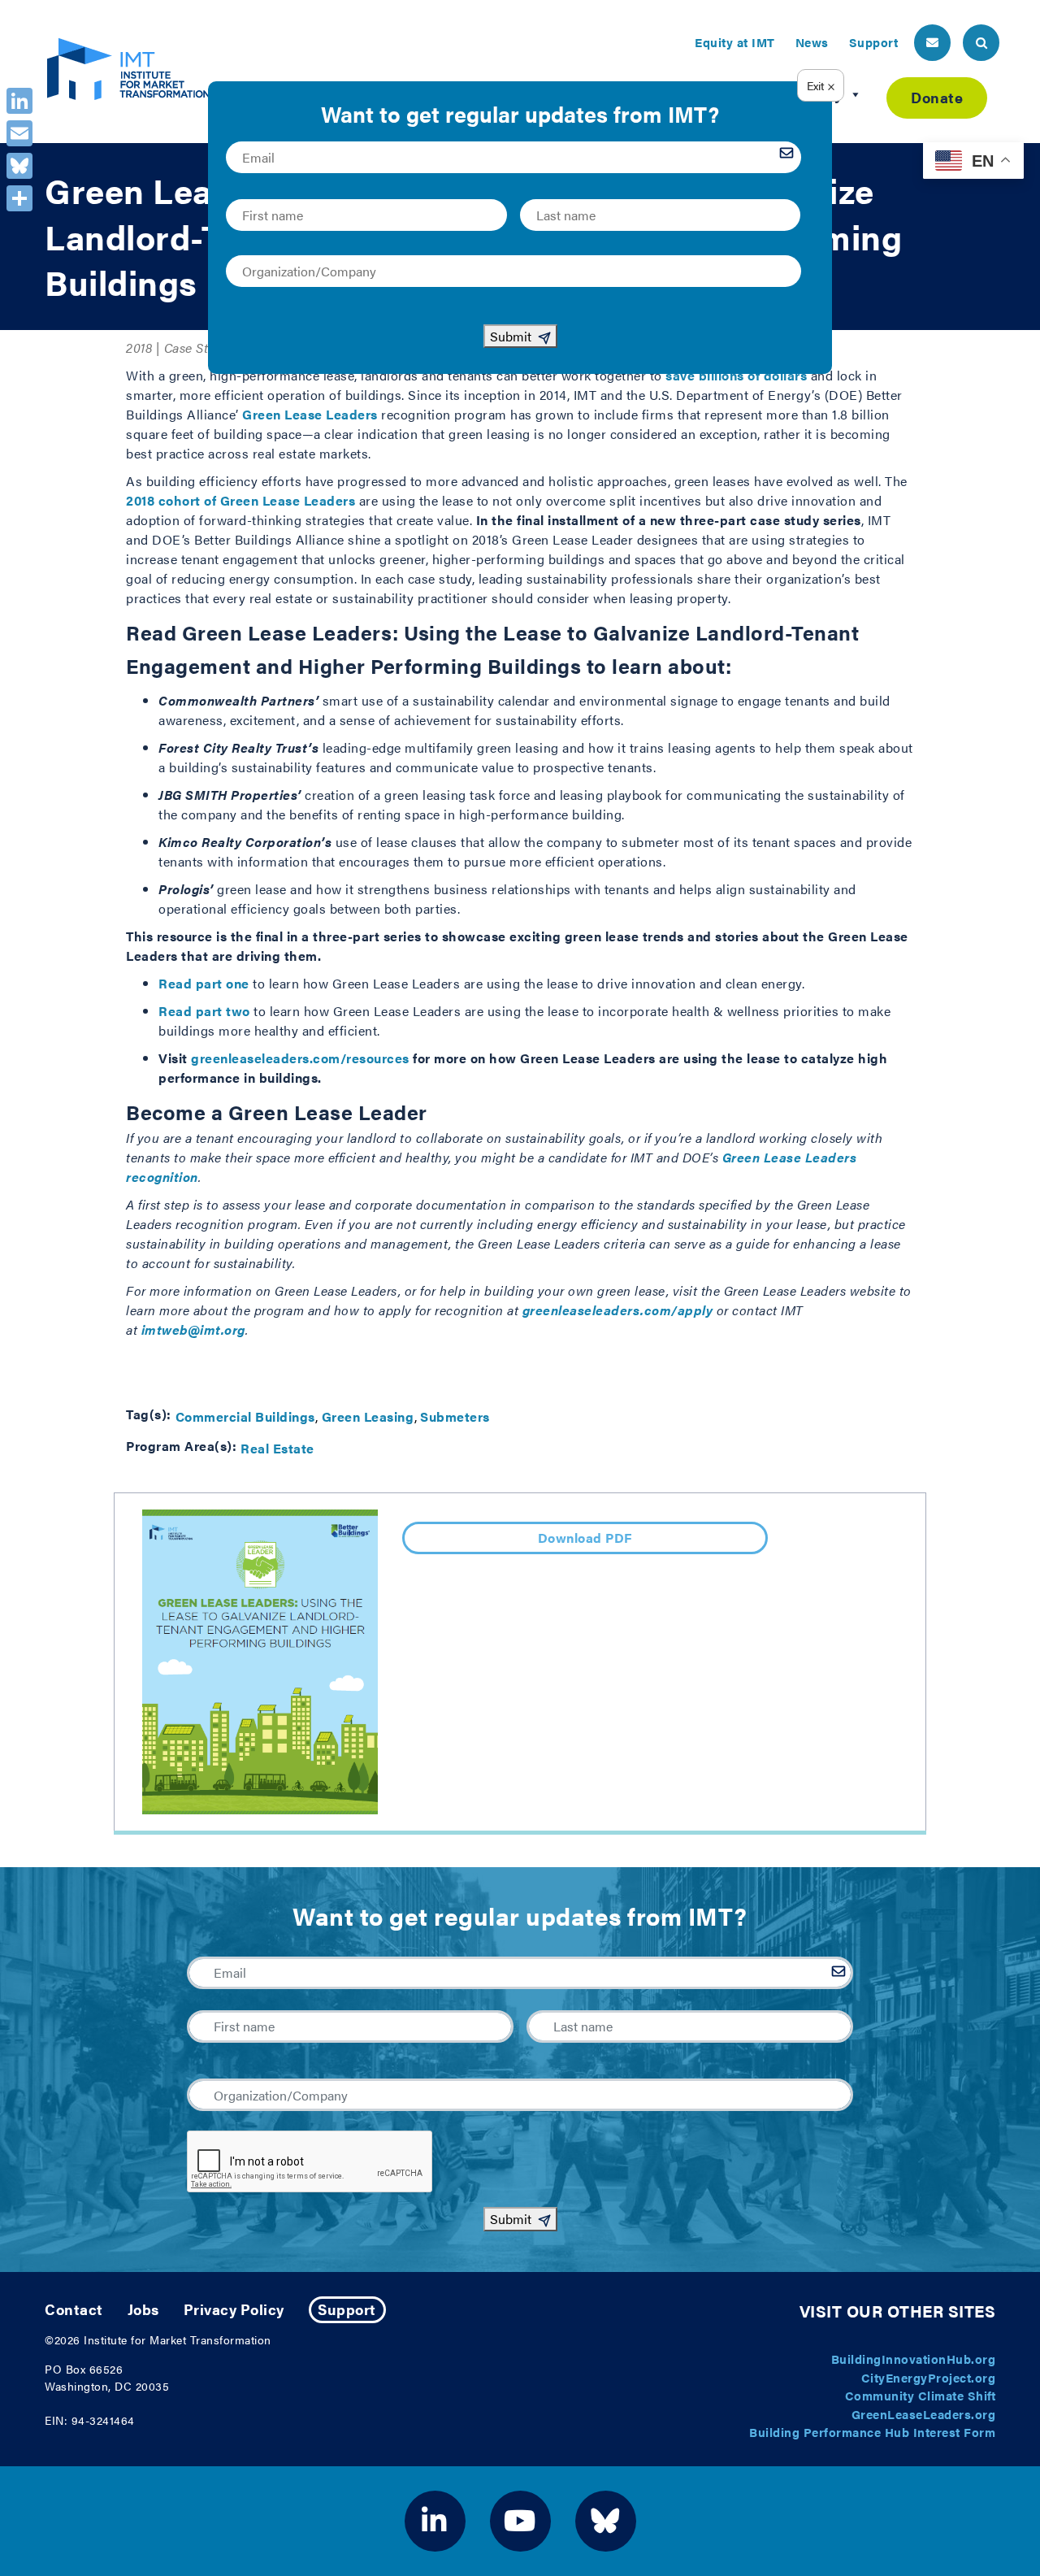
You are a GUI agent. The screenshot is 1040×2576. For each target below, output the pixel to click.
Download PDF (585, 1538)
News (812, 42)
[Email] (19, 133)
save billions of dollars (736, 375)
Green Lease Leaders (310, 414)
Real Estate (277, 1448)
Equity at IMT (735, 42)
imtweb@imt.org (193, 1329)
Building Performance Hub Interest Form (872, 2432)
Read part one (204, 983)
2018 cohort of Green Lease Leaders (240, 500)
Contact (74, 2309)
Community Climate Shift (921, 2395)
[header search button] (981, 43)
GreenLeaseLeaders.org (924, 2414)
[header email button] (932, 43)
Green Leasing (368, 1416)
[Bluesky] (19, 166)
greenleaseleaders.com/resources (300, 1058)
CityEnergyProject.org (929, 2377)
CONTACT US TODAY (520, 1364)
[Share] (19, 198)
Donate (937, 97)
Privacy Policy (234, 2309)
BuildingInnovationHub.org (914, 2359)
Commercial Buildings (245, 1416)
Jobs (143, 2309)
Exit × (821, 85)
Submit (511, 2219)
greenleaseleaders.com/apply (618, 1310)
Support (874, 42)
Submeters (455, 1416)
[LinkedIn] (19, 101)
